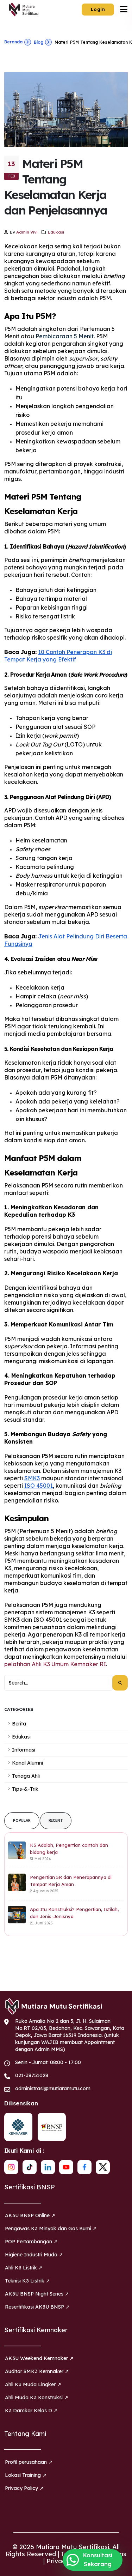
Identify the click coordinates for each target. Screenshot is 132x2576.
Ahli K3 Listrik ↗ (24, 2268)
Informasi (24, 1750)
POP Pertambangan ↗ (31, 2242)
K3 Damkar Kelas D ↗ (31, 2411)
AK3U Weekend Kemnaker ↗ (39, 2358)
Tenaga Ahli (26, 1776)
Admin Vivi (27, 232)
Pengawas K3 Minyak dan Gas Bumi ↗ (51, 2229)
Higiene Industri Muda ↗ (34, 2255)
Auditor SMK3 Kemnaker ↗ (37, 2371)
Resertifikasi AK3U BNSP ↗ (37, 2307)
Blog (39, 42)
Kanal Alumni (27, 1763)
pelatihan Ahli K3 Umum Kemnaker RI (55, 1664)
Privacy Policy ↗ (24, 2488)
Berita (19, 1724)
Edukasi (56, 232)
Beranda (13, 42)
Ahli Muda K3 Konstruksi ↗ (37, 2397)
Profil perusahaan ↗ (29, 2462)
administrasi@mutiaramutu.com (53, 2088)
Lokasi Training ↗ (26, 2475)
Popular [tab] (22, 1821)
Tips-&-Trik (25, 1789)
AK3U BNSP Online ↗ (30, 2215)
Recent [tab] (56, 1821)
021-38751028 (32, 2075)
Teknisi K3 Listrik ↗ (27, 2281)
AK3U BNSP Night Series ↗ (37, 2294)
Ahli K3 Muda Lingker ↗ (33, 2384)
